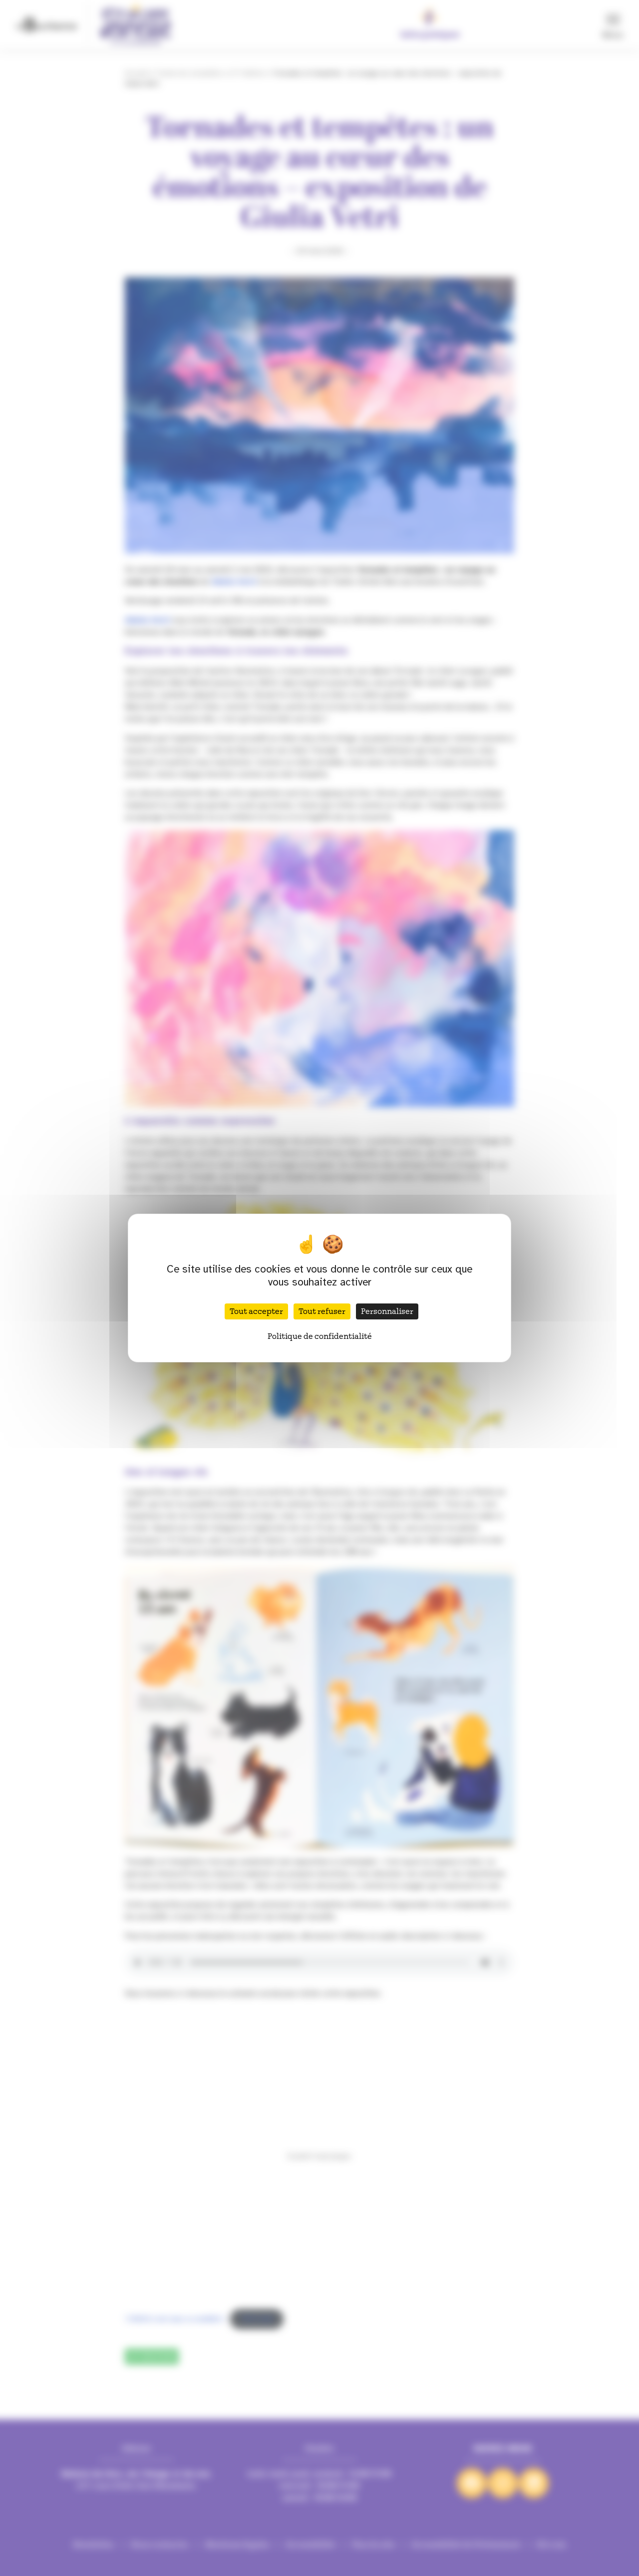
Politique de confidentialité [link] (320, 1336)
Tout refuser (322, 1311)
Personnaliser (387, 1311)
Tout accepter (256, 1311)
